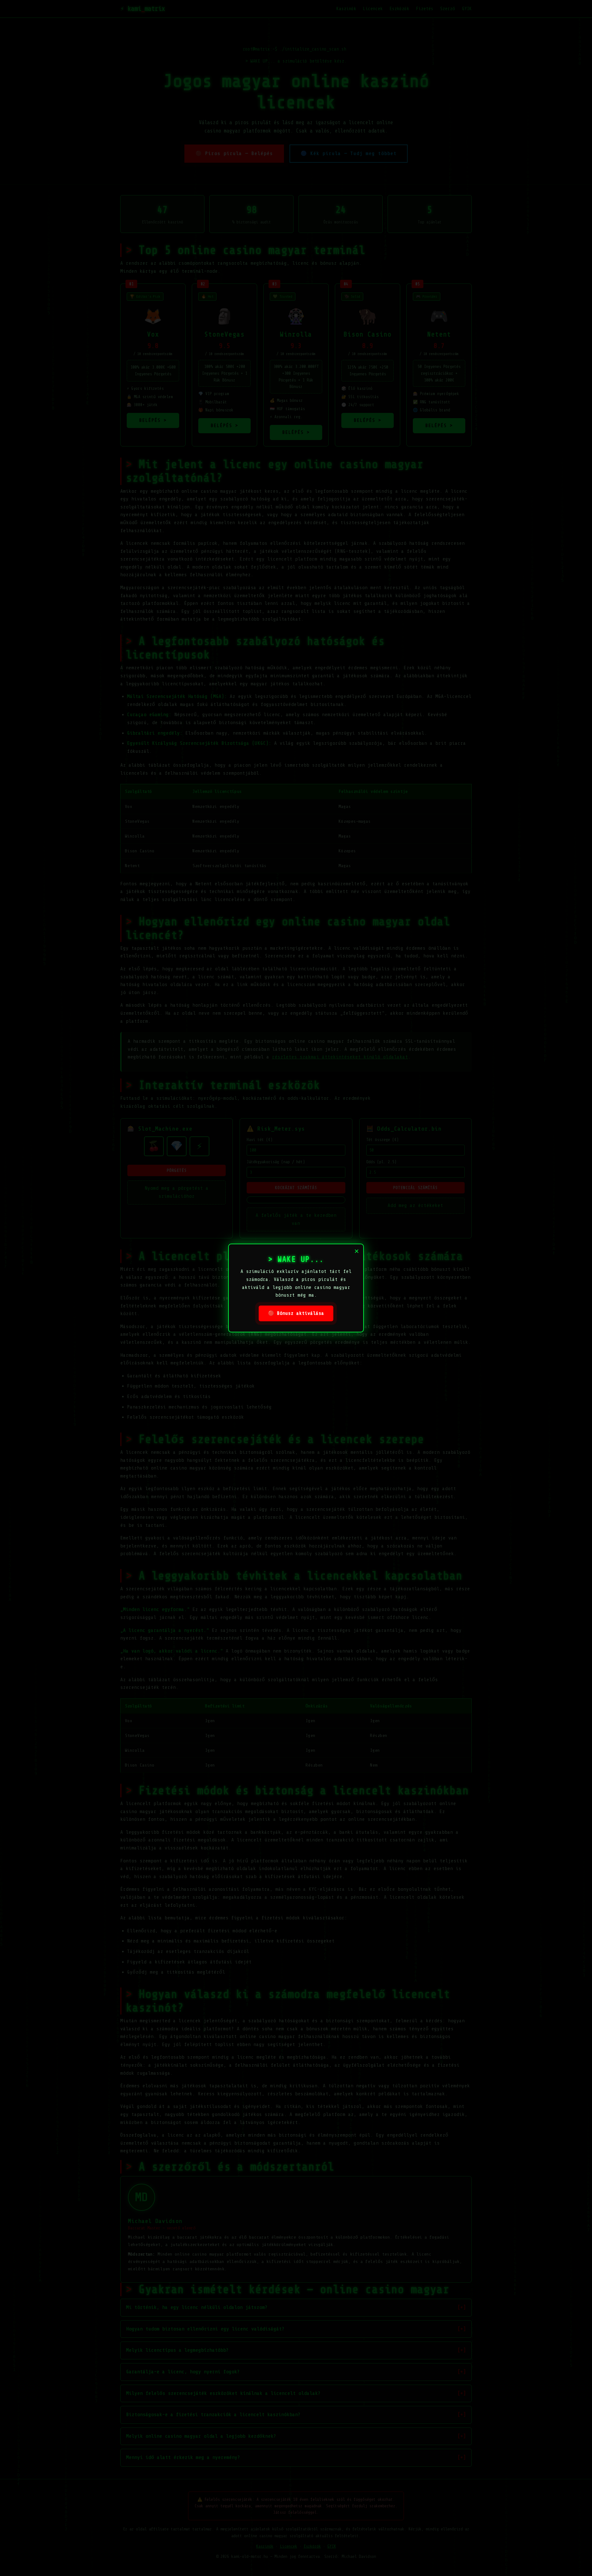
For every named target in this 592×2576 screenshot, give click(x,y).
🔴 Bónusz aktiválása (296, 1313)
